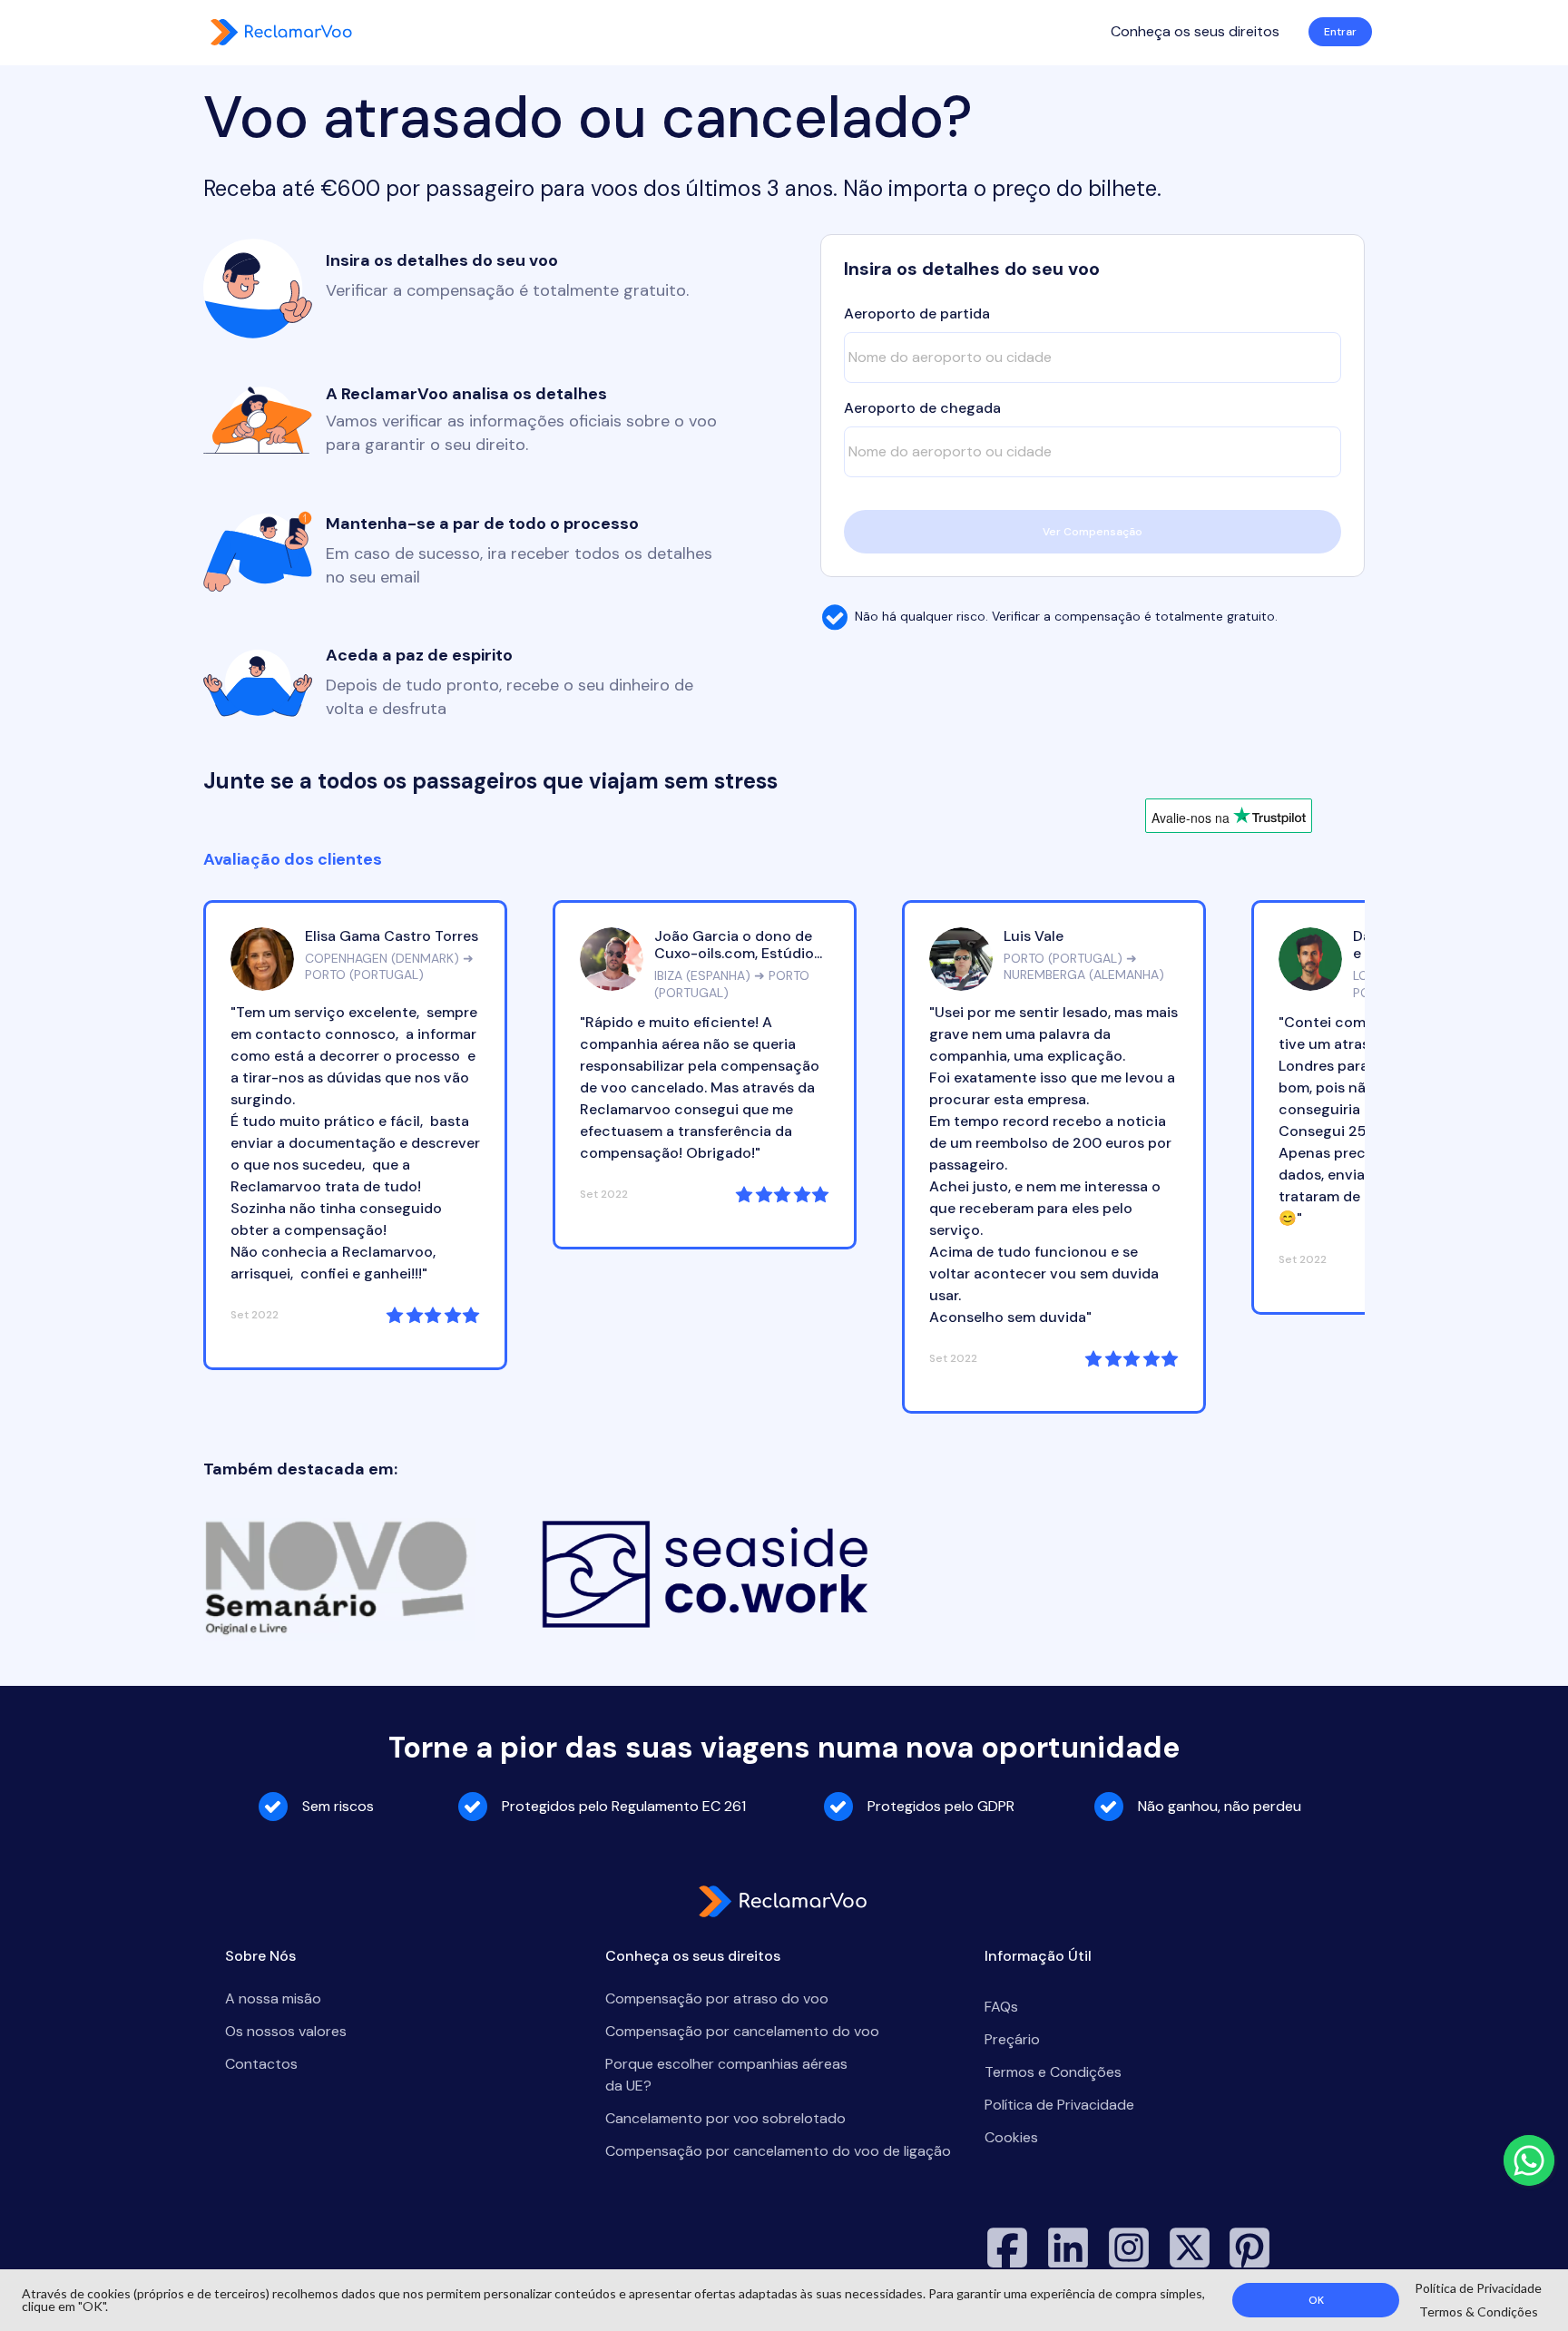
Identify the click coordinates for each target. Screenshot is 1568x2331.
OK (1316, 2300)
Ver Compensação (1093, 532)
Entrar (1340, 32)
